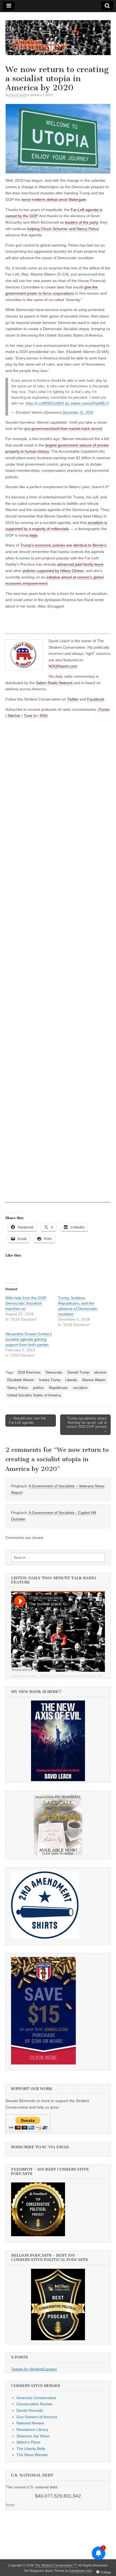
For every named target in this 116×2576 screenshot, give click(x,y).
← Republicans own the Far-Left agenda (27, 1421)
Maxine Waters (94, 1380)
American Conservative (36, 2398)
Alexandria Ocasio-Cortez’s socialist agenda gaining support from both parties (29, 1339)
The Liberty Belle (31, 2449)
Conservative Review (34, 2404)
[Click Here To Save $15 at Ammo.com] (43, 2063)
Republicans (58, 1388)
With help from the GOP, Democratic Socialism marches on (26, 1303)
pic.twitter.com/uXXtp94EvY (87, 403)
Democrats (54, 1373)
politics (38, 1388)
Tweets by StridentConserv (34, 2369)
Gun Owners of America (37, 2417)
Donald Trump (78, 1373)
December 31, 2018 (78, 413)
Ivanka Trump (50, 1380)
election (100, 1373)
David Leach (18, 95)
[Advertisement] (58, 966)
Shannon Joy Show (33, 2436)
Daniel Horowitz (30, 2410)
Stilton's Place (28, 2442)
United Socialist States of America (34, 1395)
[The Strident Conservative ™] (58, 35)
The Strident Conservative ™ (56, 2566)
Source (10, 2505)
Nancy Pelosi (18, 1388)
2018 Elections (29, 1373)
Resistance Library (32, 2429)
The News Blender (32, 2455)
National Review (30, 2423)
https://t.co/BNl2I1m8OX (45, 403)
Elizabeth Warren (21, 1380)
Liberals (71, 1380)
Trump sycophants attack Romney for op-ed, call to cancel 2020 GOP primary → (87, 1425)
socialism (80, 1388)
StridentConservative (24, 1676)
